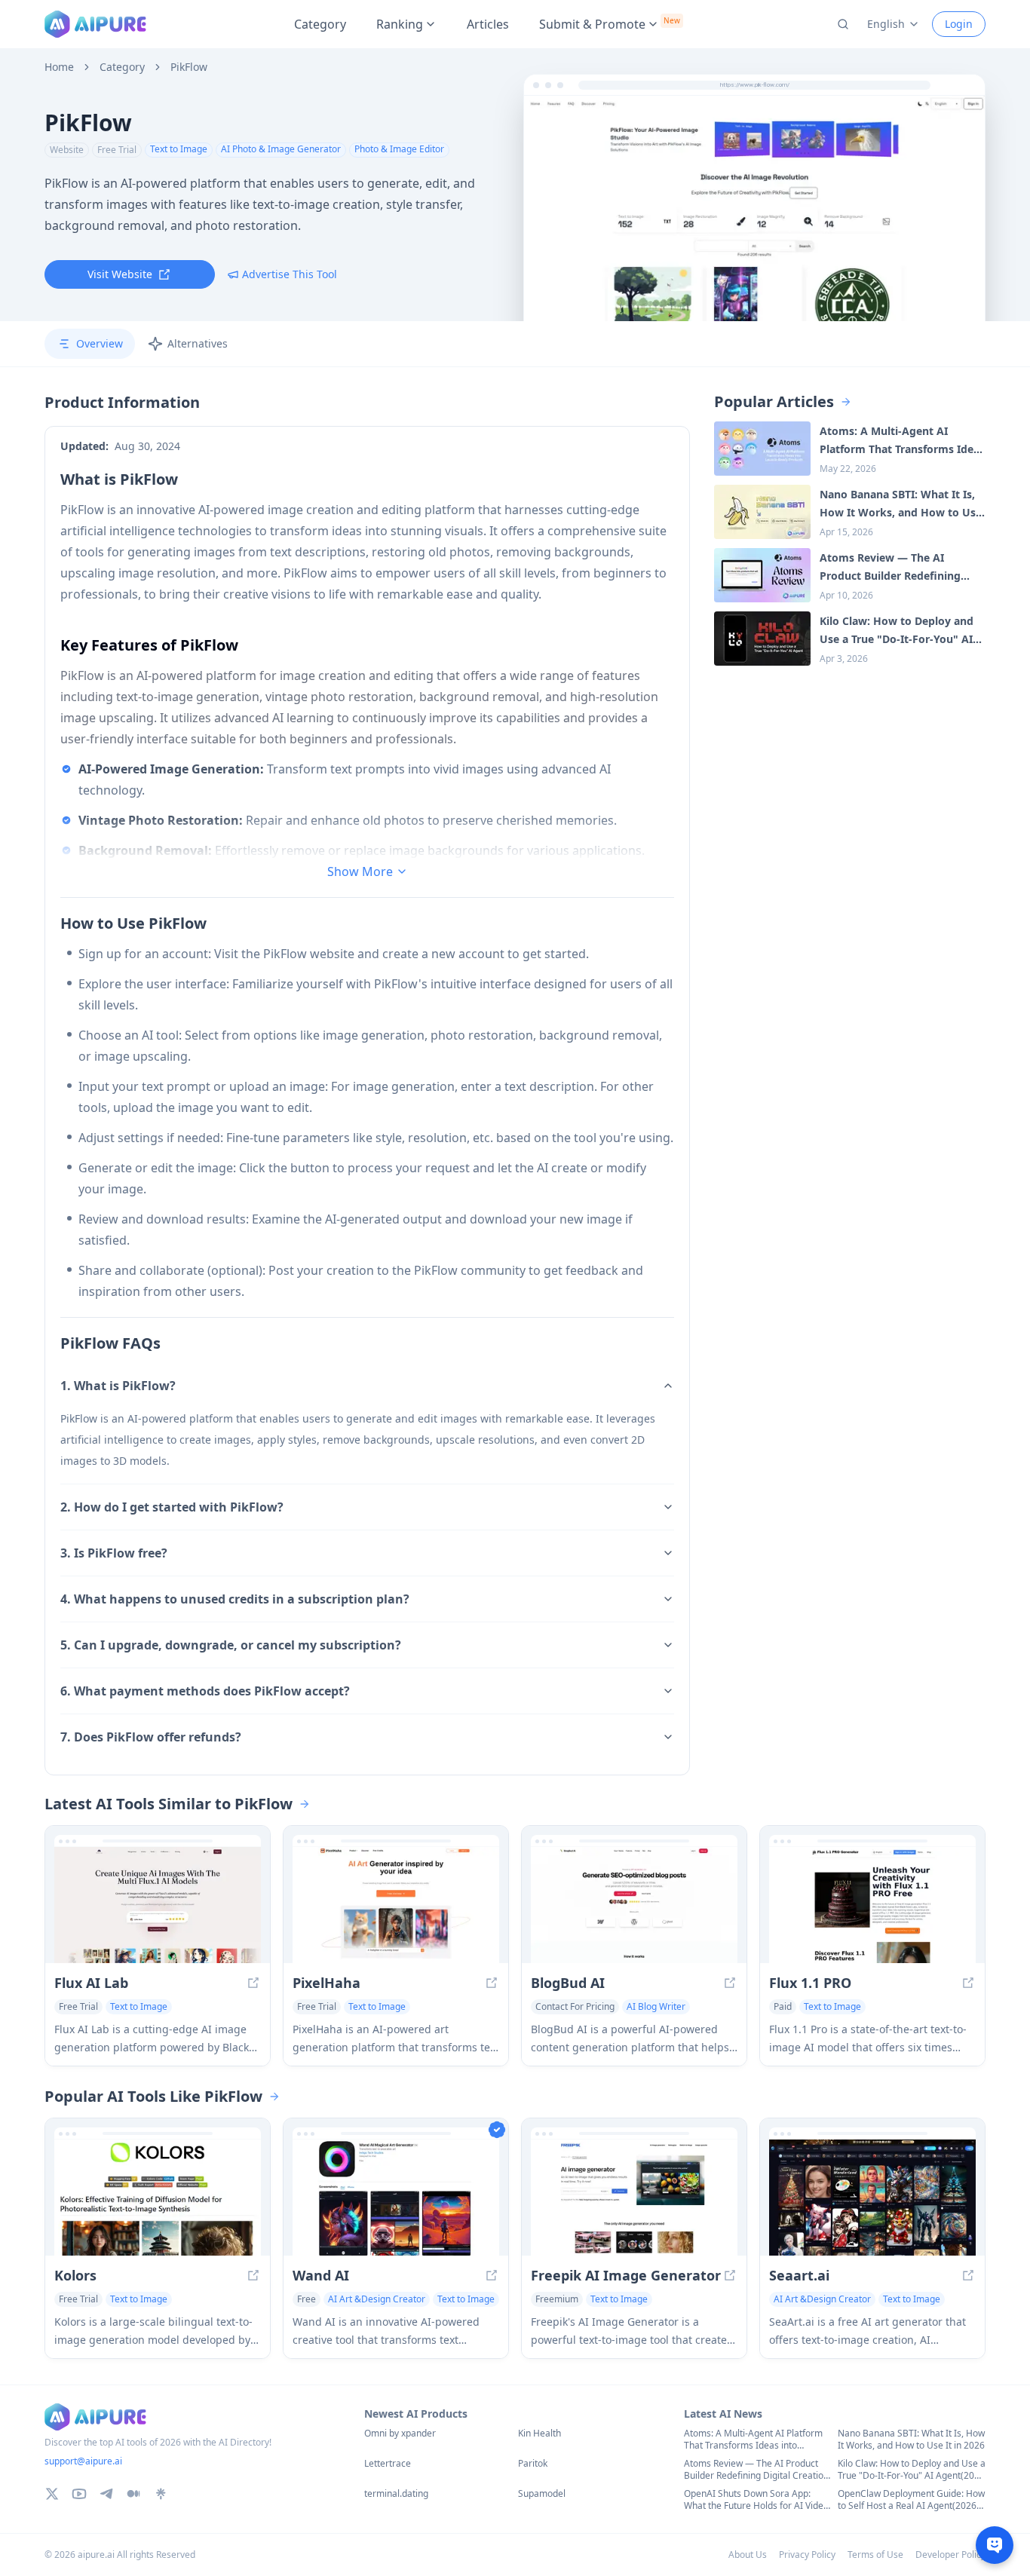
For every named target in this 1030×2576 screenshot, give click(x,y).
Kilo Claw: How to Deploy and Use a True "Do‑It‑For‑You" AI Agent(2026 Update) (912, 2470)
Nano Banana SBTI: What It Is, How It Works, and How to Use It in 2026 (911, 2440)
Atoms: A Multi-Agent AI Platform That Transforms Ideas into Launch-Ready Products (753, 2440)
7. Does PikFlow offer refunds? (151, 1737)
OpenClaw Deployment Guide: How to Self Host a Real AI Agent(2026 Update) (911, 2500)
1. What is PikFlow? (118, 1386)
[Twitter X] (52, 2494)
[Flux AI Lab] (158, 1905)
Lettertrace (388, 2464)
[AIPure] (95, 24)
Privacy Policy (807, 2555)
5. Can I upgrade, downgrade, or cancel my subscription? (231, 1645)
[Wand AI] (396, 2198)
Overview (100, 343)
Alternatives (198, 343)
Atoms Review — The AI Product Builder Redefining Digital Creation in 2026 (756, 2470)
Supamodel (542, 2494)
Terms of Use (875, 2555)
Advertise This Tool (290, 274)
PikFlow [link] (189, 67)
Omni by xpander (400, 2434)
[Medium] (133, 2494)
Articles (488, 24)
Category (320, 24)
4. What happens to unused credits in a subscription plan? (235, 1599)
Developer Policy (950, 2555)
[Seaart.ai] (872, 2198)
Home (59, 67)
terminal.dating (396, 2494)
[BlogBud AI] (634, 1905)
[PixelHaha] (396, 1905)
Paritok (533, 2464)
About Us (748, 2555)
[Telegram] (106, 2494)
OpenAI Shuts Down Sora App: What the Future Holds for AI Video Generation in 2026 (756, 2500)
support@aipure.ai (83, 2461)
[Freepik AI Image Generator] (634, 2198)
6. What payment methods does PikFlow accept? (205, 1691)
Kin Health (540, 2434)
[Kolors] (158, 2198)
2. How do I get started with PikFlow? (172, 1507)
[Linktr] (161, 2494)
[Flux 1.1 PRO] (872, 1905)
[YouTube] (79, 2494)
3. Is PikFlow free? (114, 1553)
